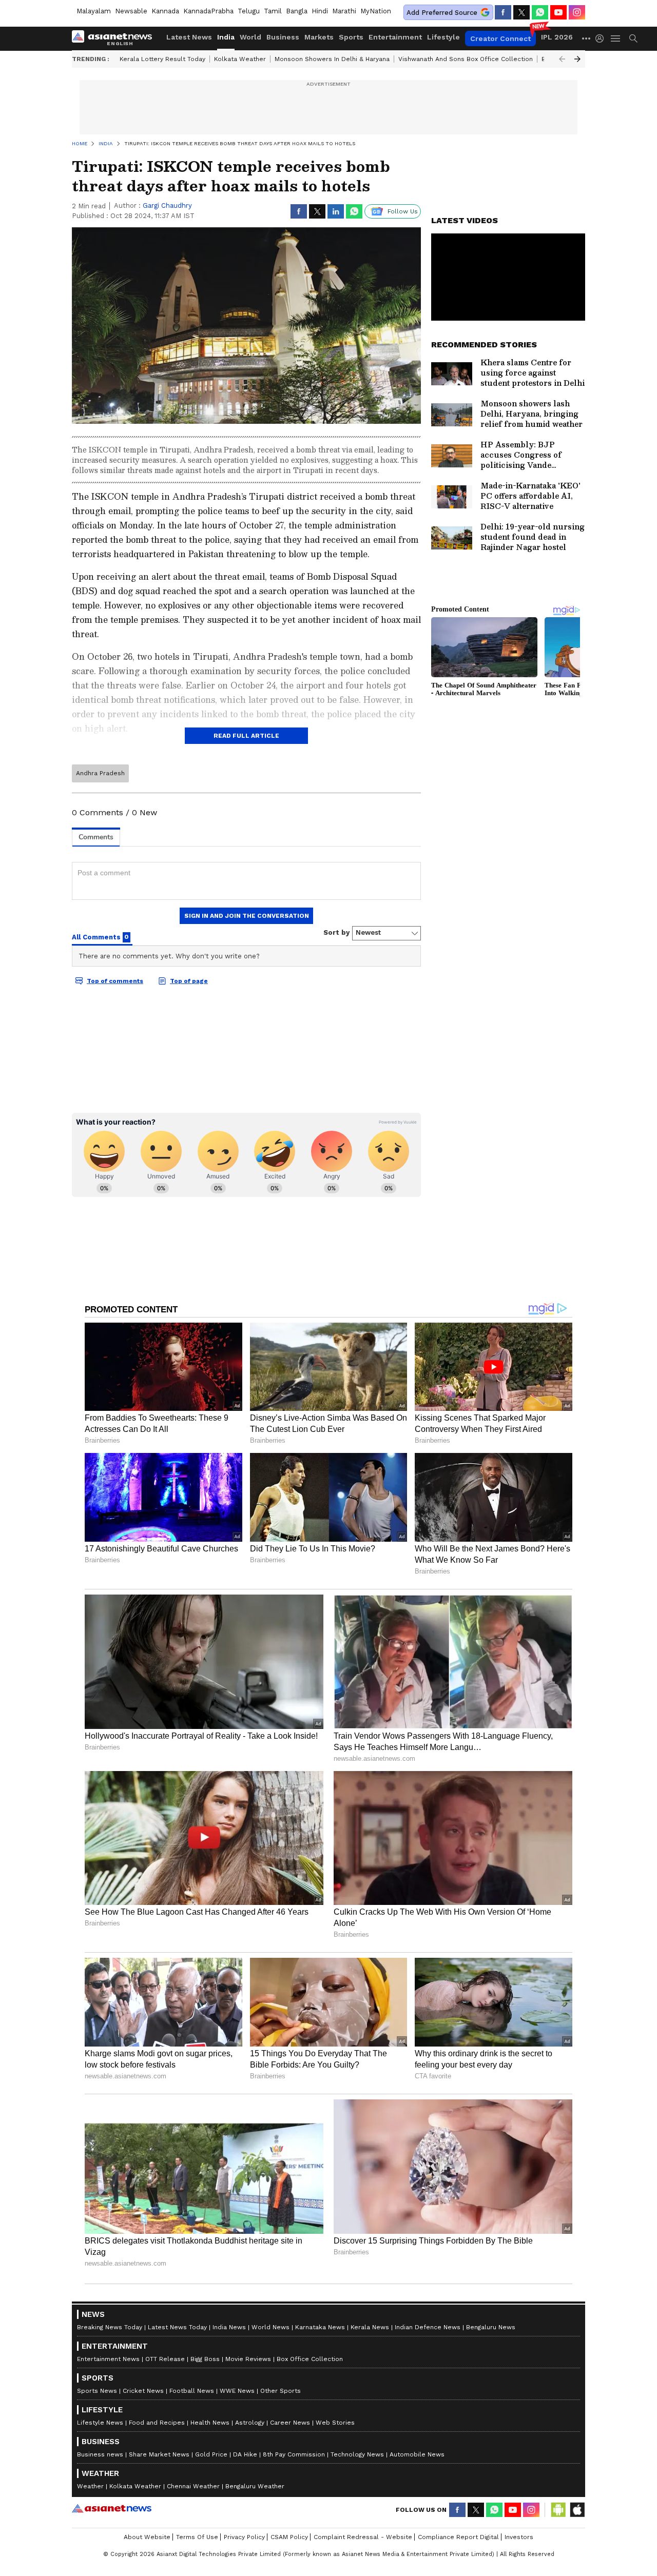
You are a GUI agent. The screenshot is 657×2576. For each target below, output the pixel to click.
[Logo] (115, 38)
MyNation (376, 11)
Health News (210, 2423)
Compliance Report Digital (458, 2537)
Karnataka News (320, 2327)
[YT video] (558, 12)
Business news (100, 2454)
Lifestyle (443, 37)
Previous (562, 59)
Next (577, 59)
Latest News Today (177, 2327)
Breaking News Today (110, 2327)
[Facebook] (503, 12)
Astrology (250, 2423)
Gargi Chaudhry (167, 205)
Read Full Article (246, 736)
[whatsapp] (540, 12)
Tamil (273, 11)
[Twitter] (521, 12)
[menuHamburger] (616, 38)
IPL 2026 (557, 37)
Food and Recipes (157, 2423)
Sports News (97, 2391)
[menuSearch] (633, 38)
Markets (319, 37)
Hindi (320, 11)
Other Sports (281, 2391)
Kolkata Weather (240, 59)
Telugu (249, 11)
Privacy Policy (244, 2537)
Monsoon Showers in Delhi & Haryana (332, 59)
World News (270, 2327)
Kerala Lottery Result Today (162, 59)
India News (229, 2327)
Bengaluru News (491, 2327)
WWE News (237, 2391)
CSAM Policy (289, 2537)
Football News (192, 2391)
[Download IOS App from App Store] (577, 2510)
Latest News (189, 37)
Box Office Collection (310, 2359)
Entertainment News (108, 2359)
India (226, 37)
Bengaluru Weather (255, 2486)
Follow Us (403, 211)
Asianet (112, 2508)
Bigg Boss (205, 2359)
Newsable (131, 11)
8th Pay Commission (294, 2454)
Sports (351, 37)
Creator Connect (500, 38)
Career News (290, 2423)
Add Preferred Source (442, 13)
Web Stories (335, 2423)
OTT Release (165, 2359)
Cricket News (143, 2391)
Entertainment (395, 37)
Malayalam (94, 11)
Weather (90, 2486)
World (250, 37)
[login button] (602, 38)
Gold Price (211, 2454)
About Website (147, 2537)
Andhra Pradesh (100, 773)
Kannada (165, 11)
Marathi (344, 11)
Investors (519, 2537)
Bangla (297, 11)
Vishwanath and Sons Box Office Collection (466, 59)
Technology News (357, 2454)
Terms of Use (197, 2537)
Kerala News (370, 2327)
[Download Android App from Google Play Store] (558, 2510)
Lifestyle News (100, 2423)
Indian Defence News (428, 2327)
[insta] (577, 12)
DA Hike (245, 2454)
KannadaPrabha (208, 11)
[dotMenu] (587, 38)
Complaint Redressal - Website (363, 2537)
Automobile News (417, 2454)
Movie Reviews (248, 2359)
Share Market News (159, 2454)
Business (283, 37)
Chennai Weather (193, 2486)
